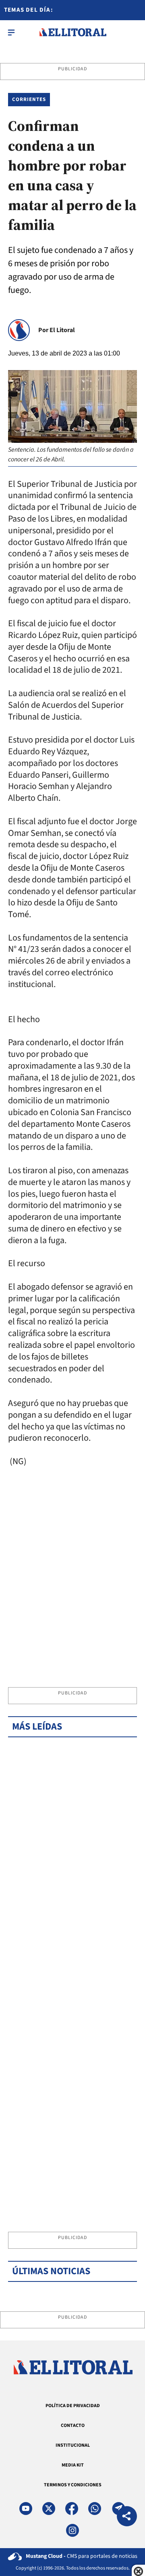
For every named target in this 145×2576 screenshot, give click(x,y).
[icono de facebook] (72, 2509)
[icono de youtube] (26, 2509)
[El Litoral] (73, 32)
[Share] (127, 2517)
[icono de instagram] (72, 2530)
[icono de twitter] (49, 2509)
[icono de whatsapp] (95, 2509)
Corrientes (29, 99)
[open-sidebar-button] (11, 32)
